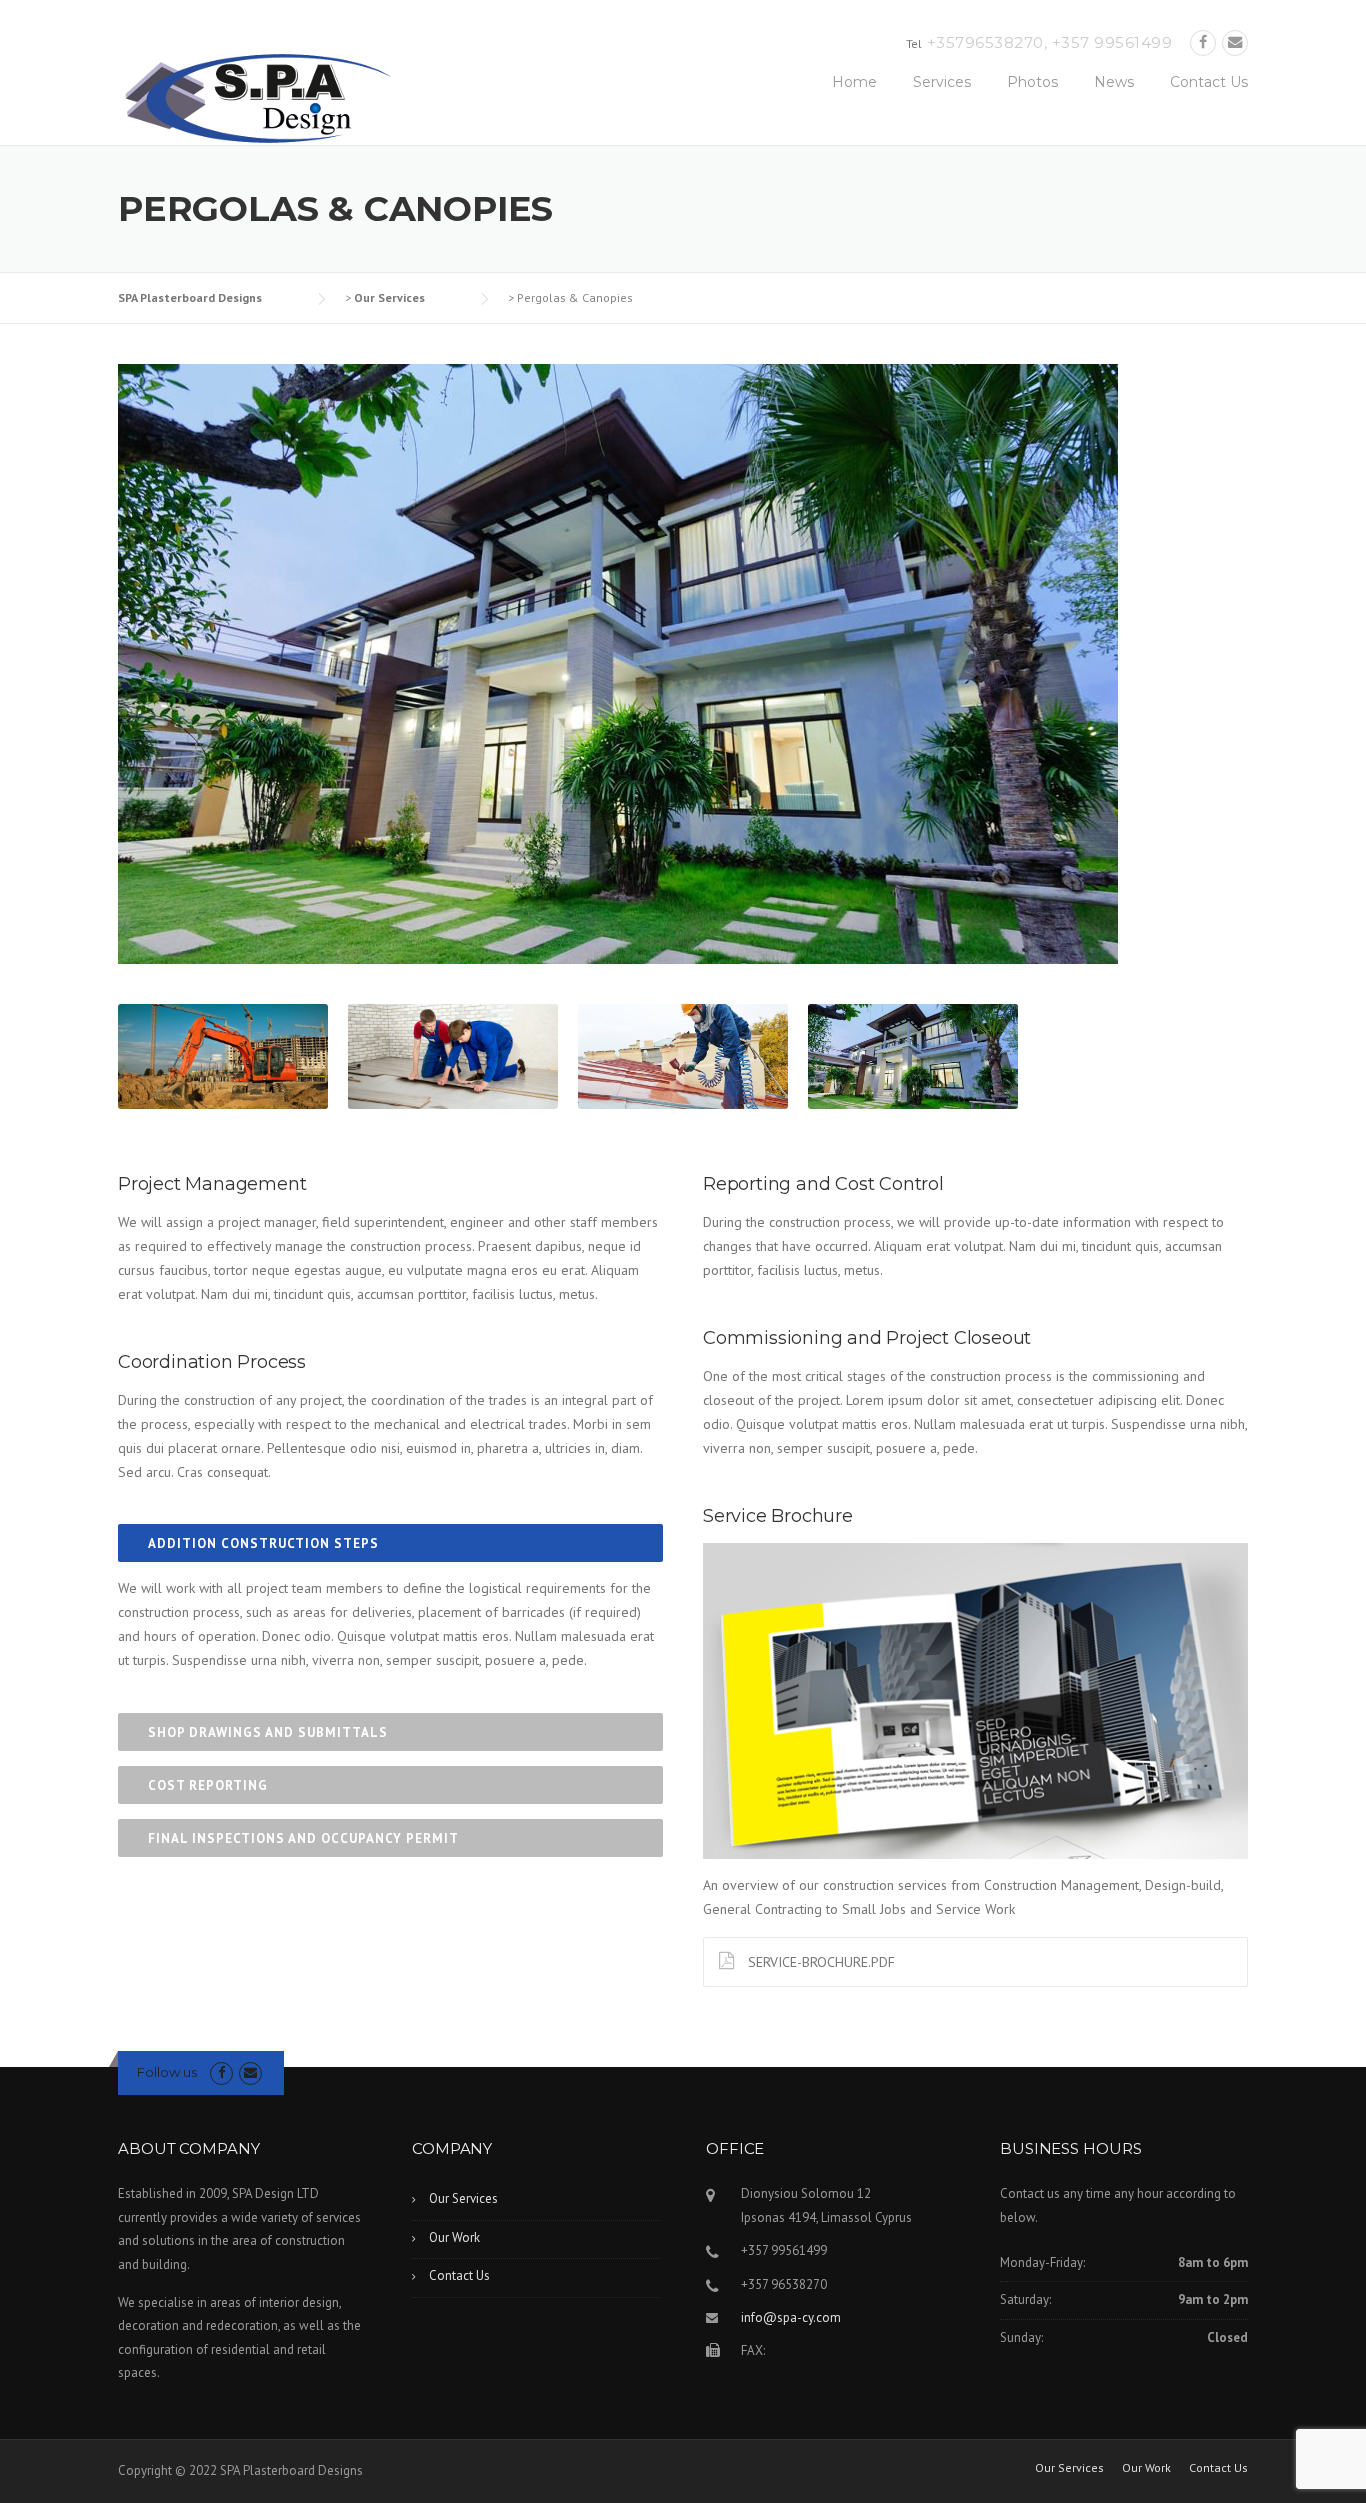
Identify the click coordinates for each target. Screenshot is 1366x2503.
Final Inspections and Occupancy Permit (303, 1838)
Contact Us (1209, 82)
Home (854, 82)
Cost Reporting (208, 1785)
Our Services (463, 2198)
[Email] (1235, 42)
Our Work (454, 2237)
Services (942, 82)
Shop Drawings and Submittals (268, 1732)
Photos (1032, 82)
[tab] (390, 1543)
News (1114, 82)
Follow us (167, 2072)
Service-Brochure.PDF (819, 1962)
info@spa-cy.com (791, 2317)
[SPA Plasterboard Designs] (257, 96)
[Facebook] (1203, 42)
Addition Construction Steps (263, 1543)
